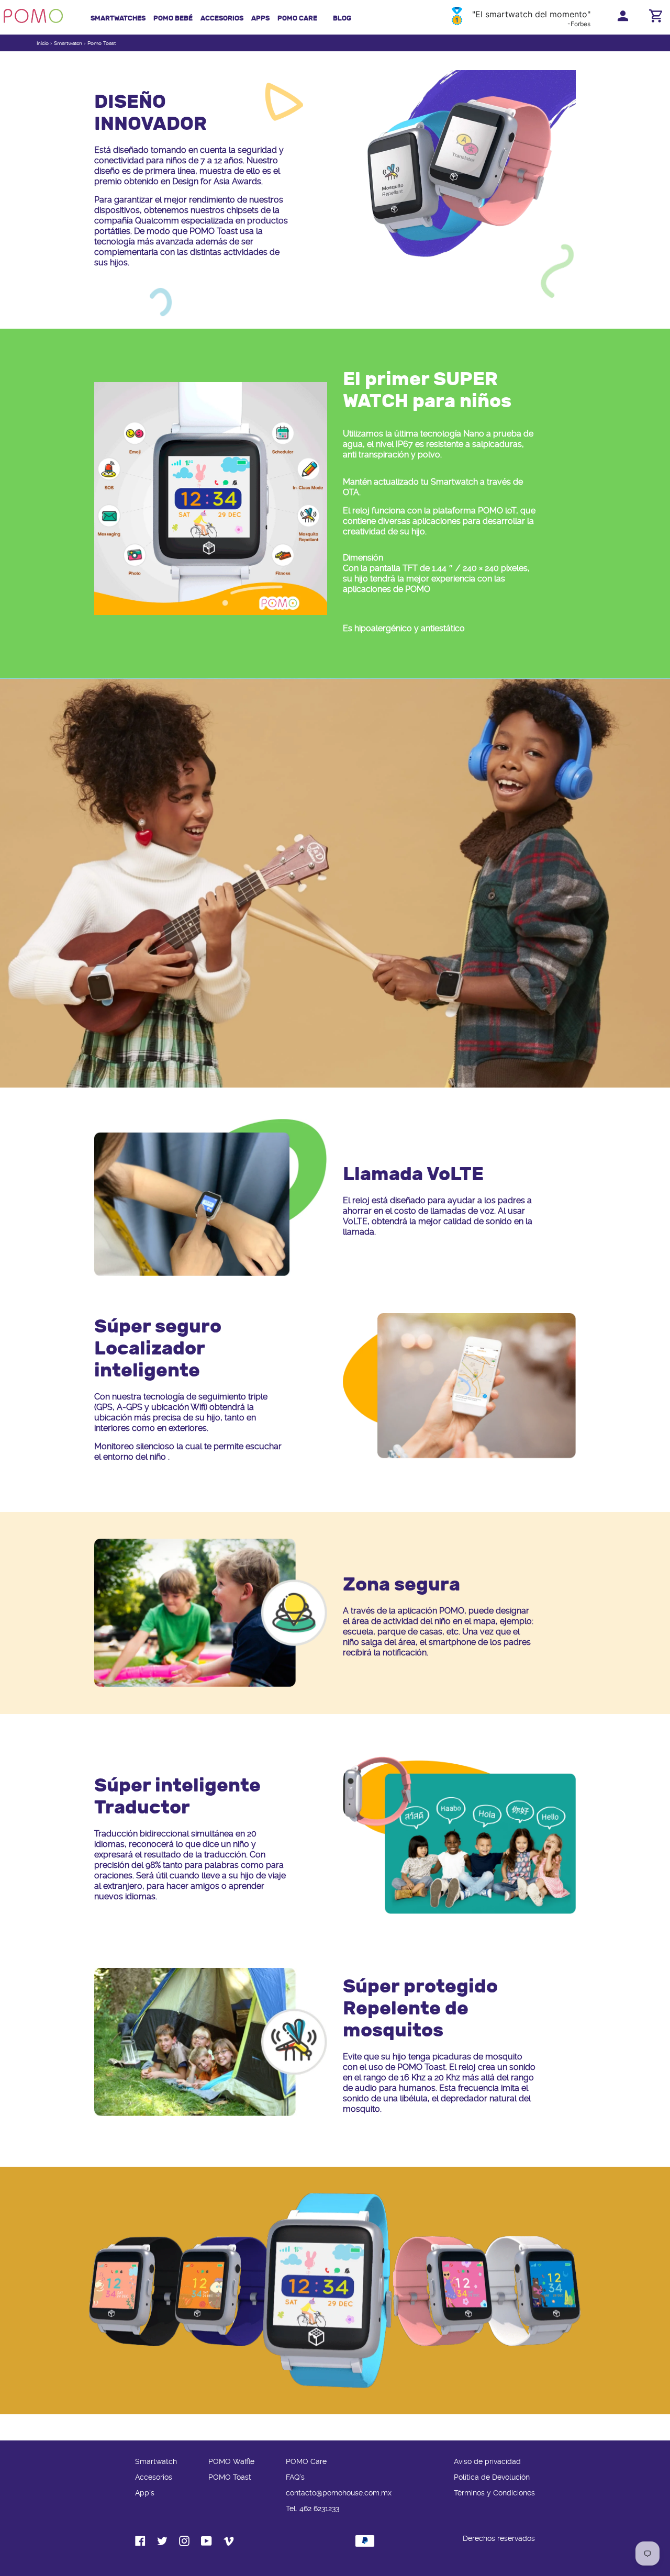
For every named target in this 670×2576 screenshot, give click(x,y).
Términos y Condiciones (494, 2493)
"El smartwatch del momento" (531, 14)
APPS (260, 18)
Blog (342, 18)
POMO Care (297, 18)
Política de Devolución (492, 2477)
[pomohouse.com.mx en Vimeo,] (229, 2544)
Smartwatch (68, 43)
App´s (145, 2493)
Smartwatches (118, 18)
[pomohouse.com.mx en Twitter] (162, 2544)
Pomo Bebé (173, 18)
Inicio (43, 43)
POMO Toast (230, 2477)
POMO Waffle (231, 2462)
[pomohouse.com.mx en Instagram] (184, 2544)
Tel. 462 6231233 (312, 2509)
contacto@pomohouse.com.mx (339, 2493)
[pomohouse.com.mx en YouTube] (206, 2544)
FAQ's (295, 2477)
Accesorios (222, 18)
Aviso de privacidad (487, 2462)
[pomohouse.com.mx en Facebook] (140, 2544)
